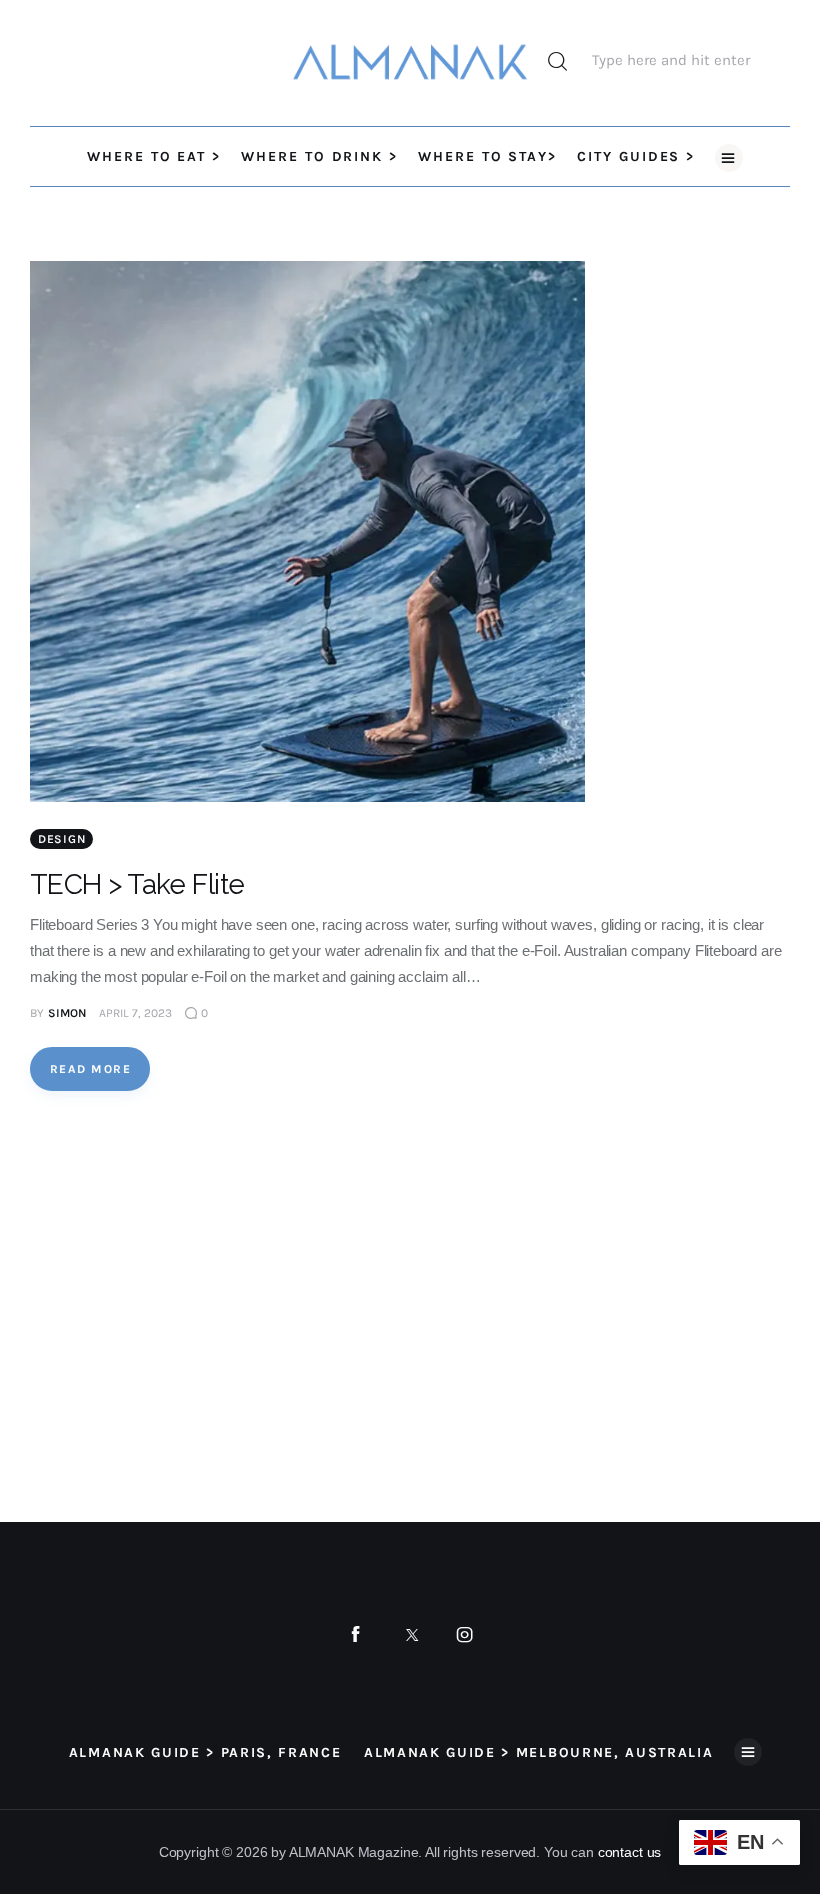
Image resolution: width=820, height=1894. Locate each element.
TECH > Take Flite (137, 884)
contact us (630, 1852)
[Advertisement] (212, 1307)
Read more (90, 1069)
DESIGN (61, 839)
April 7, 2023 (135, 1013)
